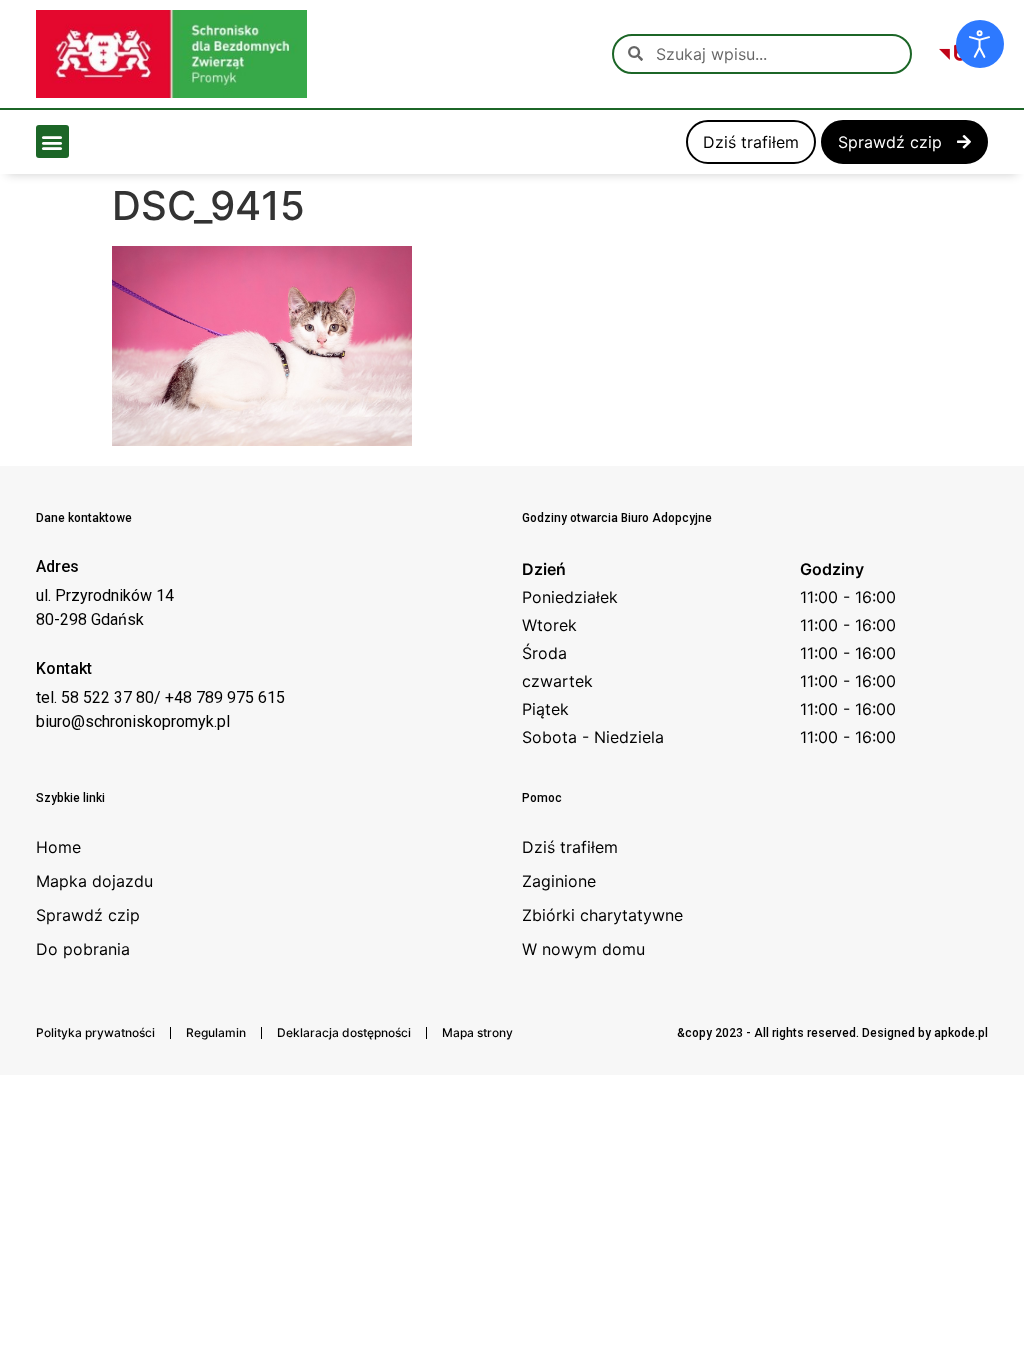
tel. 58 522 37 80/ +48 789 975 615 (160, 697)
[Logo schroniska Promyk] (172, 54)
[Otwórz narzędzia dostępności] (980, 44)
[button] (52, 141)
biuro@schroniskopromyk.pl (133, 721)
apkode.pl (961, 1033)
